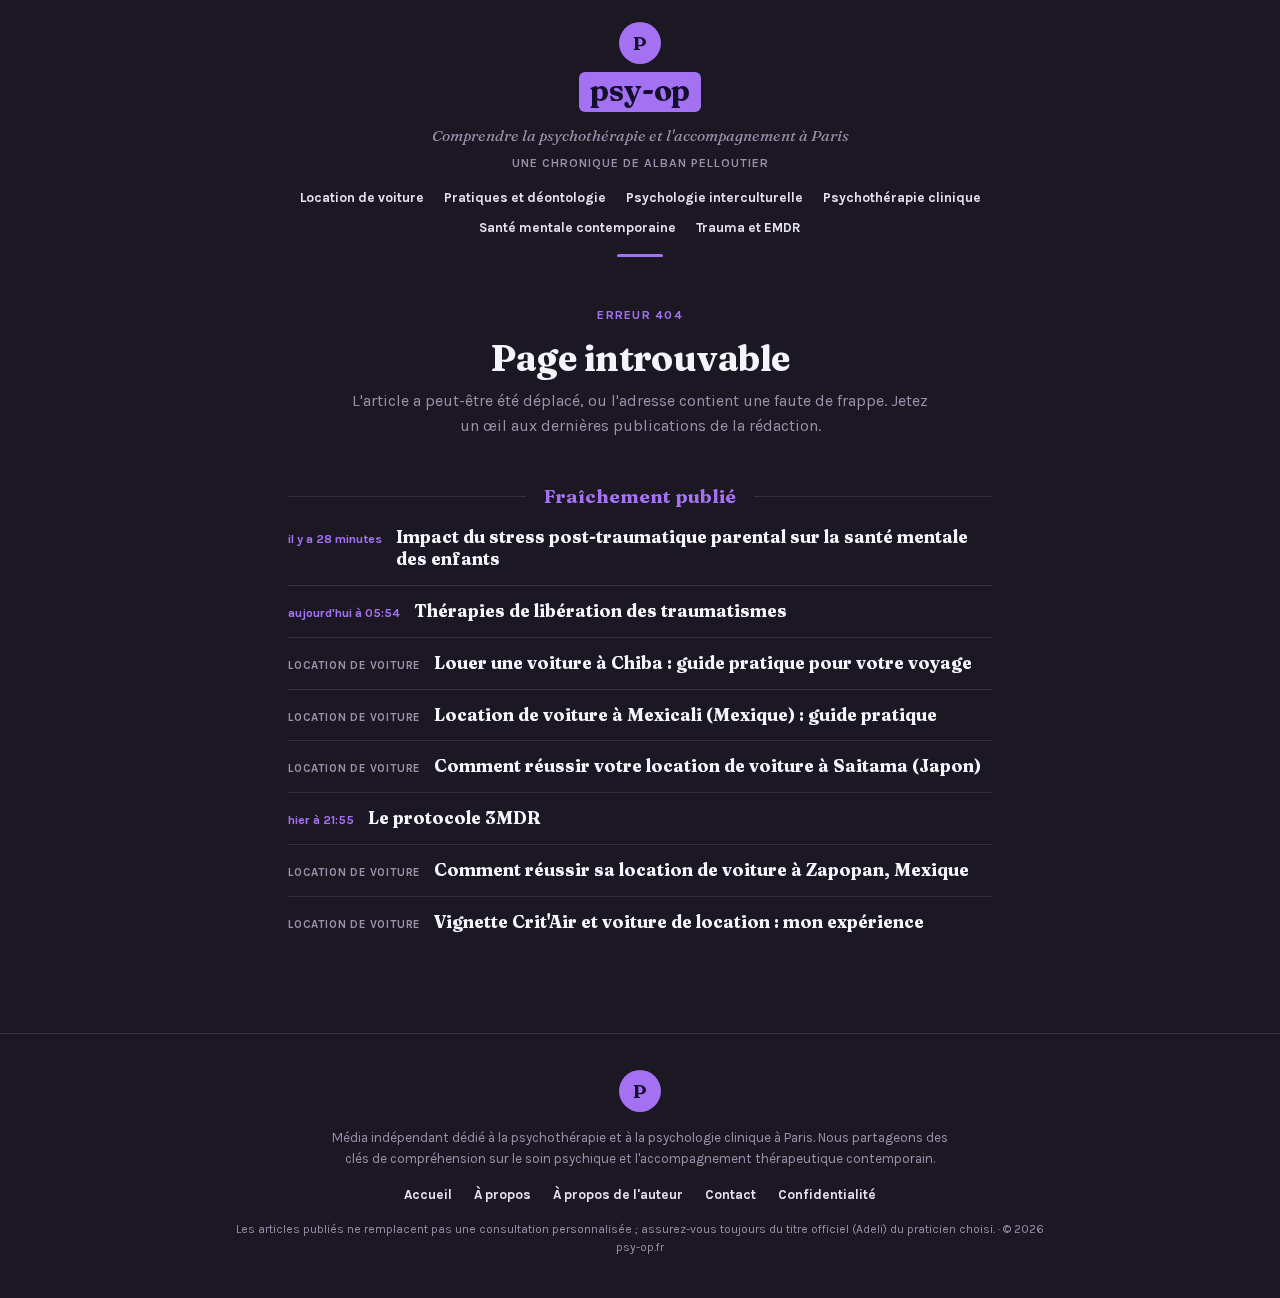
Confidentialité (827, 1195)
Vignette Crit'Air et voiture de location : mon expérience (679, 921)
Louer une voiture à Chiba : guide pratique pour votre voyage (703, 662)
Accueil (428, 1195)
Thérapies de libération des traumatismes (600, 610)
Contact (730, 1195)
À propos (502, 1195)
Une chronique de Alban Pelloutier (640, 163)
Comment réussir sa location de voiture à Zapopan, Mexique (701, 869)
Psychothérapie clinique (902, 197)
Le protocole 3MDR (454, 817)
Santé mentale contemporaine (577, 227)
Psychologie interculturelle (714, 197)
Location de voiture (362, 197)
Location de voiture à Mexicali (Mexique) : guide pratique (685, 714)
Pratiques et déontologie (525, 197)
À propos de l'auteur (618, 1195)
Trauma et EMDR (748, 227)
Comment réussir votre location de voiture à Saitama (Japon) (707, 765)
